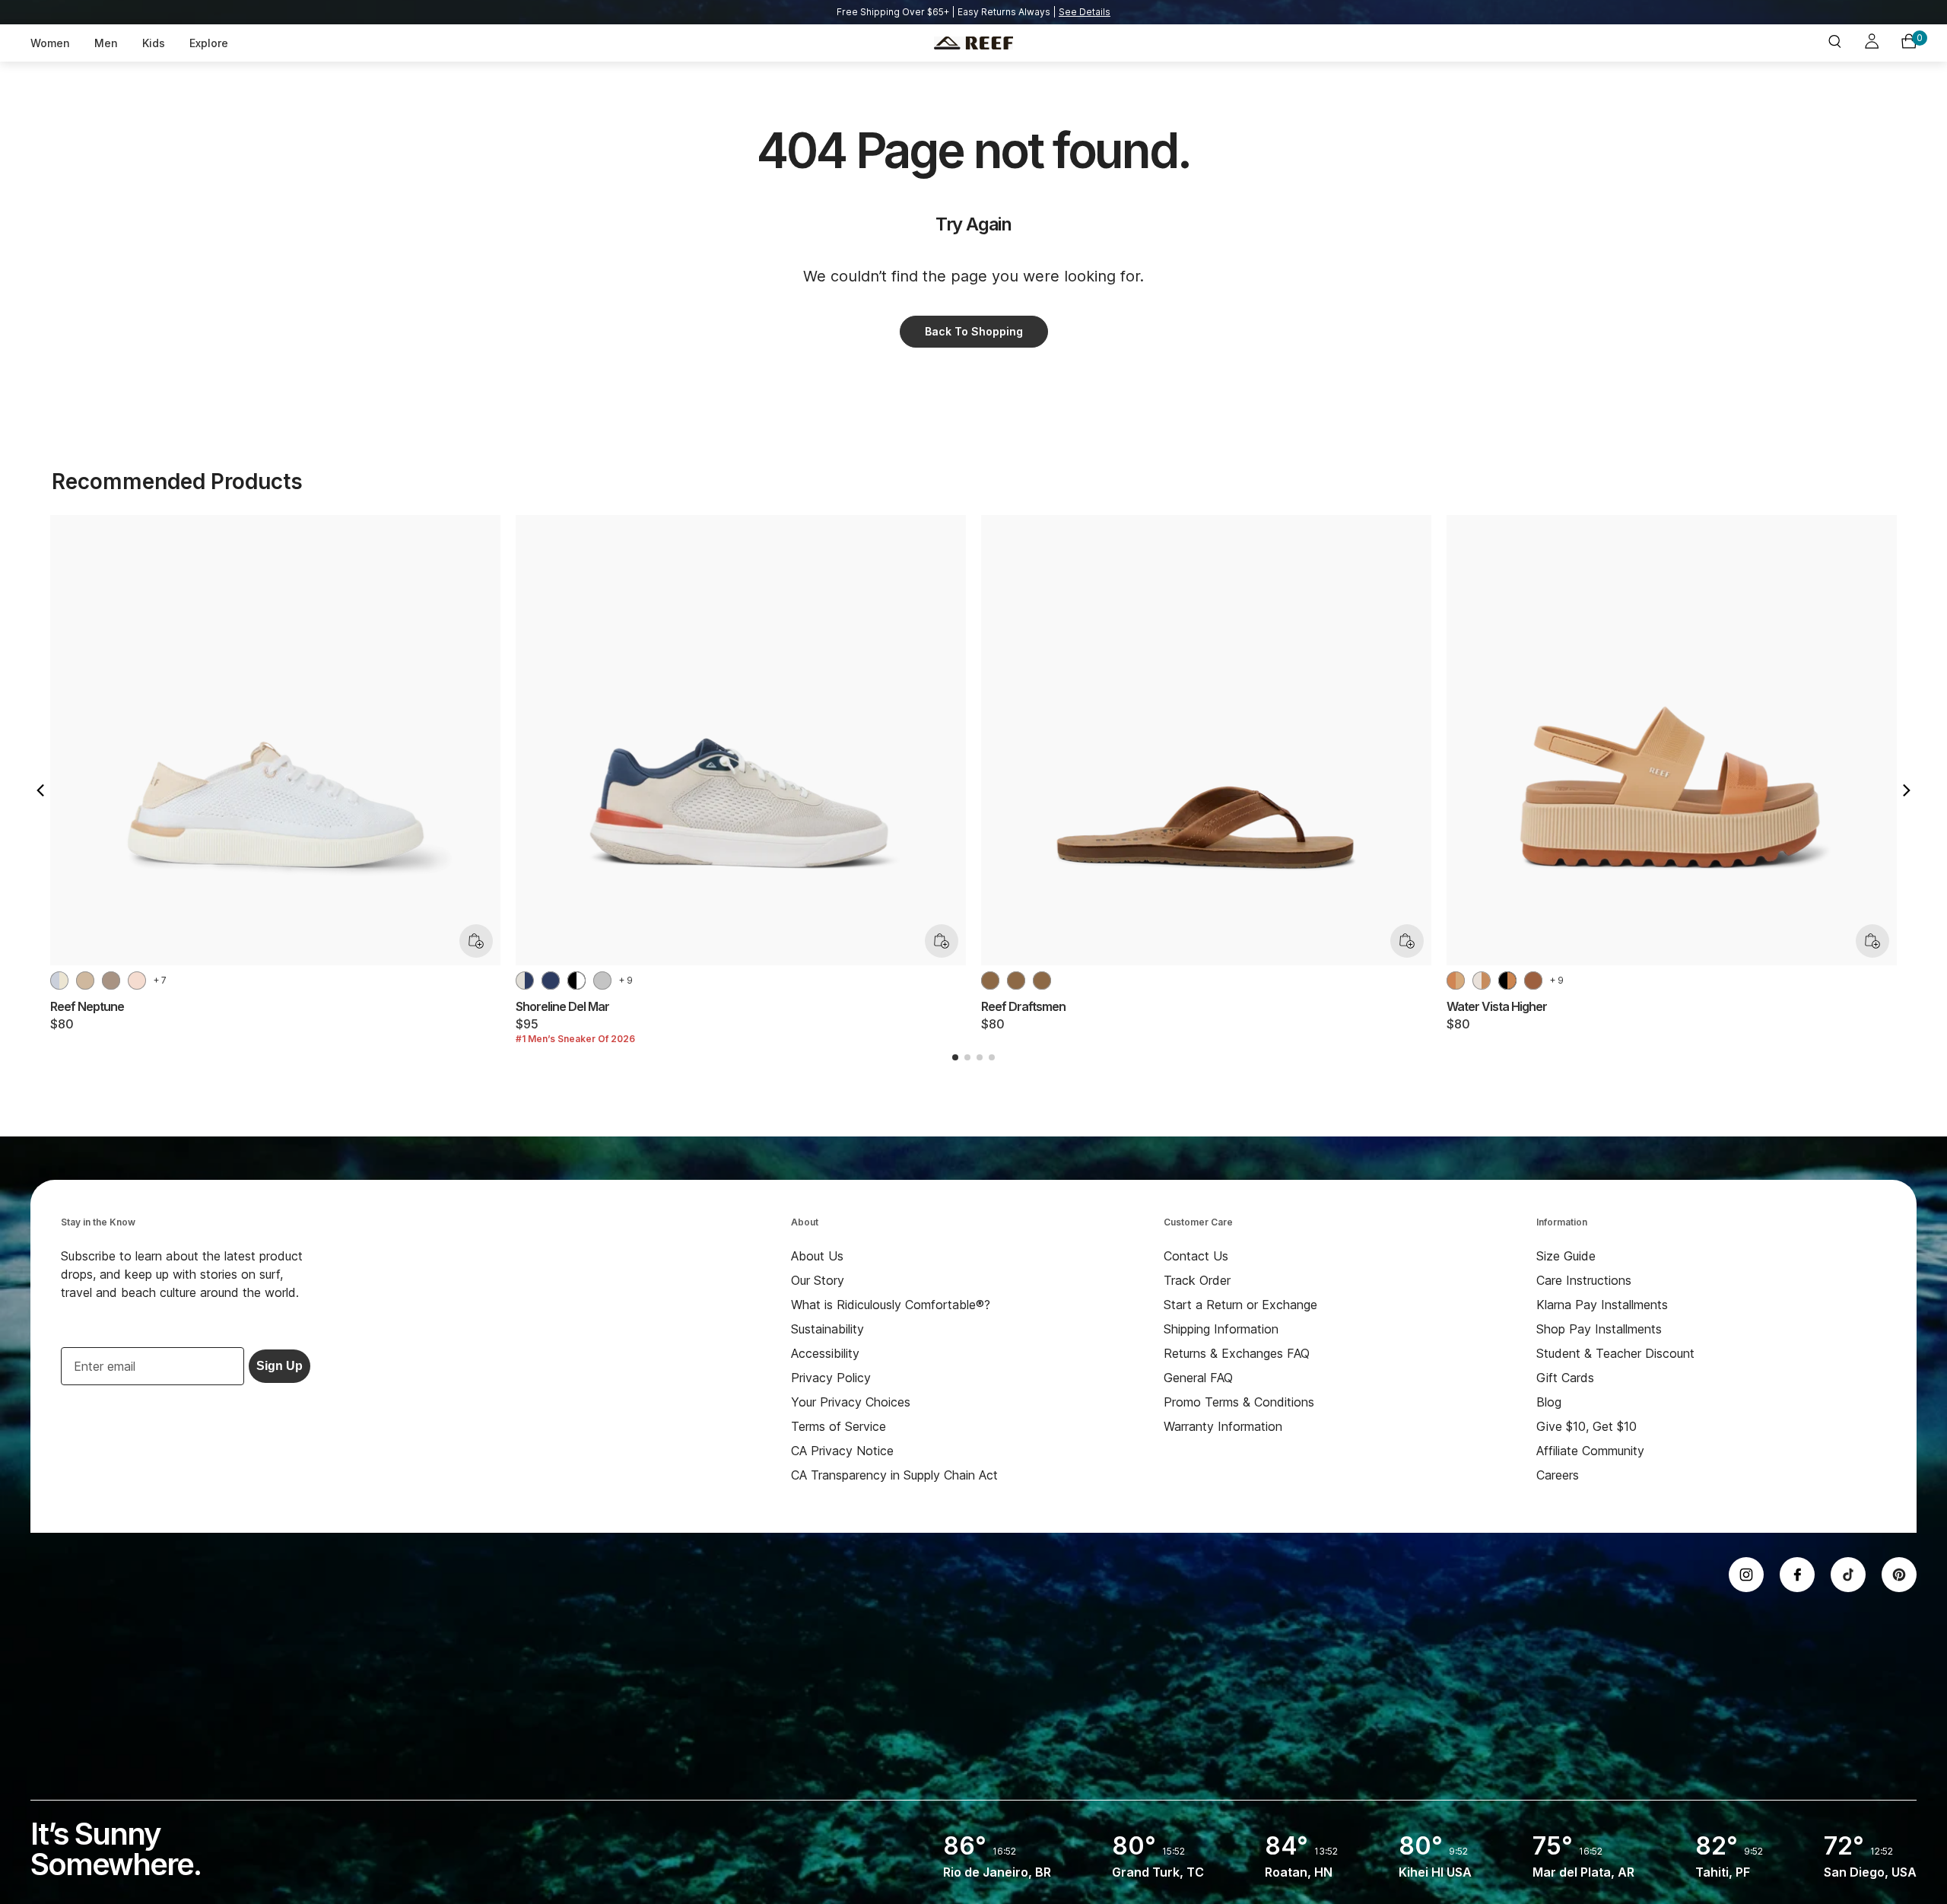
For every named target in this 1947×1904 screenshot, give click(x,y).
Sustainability (827, 1329)
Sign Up (280, 1366)
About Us (817, 1256)
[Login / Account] (1872, 43)
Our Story (818, 1280)
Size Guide (1566, 1256)
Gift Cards (1565, 1378)
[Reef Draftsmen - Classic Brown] (1042, 981)
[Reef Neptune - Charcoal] (111, 981)
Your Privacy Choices (851, 1402)
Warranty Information (1223, 1426)
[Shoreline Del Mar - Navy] (551, 981)
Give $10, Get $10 (1587, 1426)
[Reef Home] (974, 43)
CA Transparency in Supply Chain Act (894, 1475)
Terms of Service (839, 1426)
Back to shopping (974, 331)
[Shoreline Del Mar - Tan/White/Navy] (525, 981)
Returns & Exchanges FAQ (1237, 1353)
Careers (1558, 1475)
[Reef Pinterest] (1899, 1575)
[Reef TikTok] (1848, 1575)
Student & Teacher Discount (1615, 1353)
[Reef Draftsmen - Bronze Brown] (990, 981)
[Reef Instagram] (1746, 1575)
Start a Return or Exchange (1240, 1305)
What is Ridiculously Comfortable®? (891, 1305)
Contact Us (1196, 1256)
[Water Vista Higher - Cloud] (1482, 981)
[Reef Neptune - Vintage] (85, 981)
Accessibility (825, 1353)
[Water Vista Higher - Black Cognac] (1507, 981)
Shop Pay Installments (1599, 1329)
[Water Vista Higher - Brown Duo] (1456, 981)
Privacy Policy (831, 1378)
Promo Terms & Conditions (1239, 1402)
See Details (1085, 12)
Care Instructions (1584, 1280)
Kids (154, 43)
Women (50, 43)
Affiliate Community (1590, 1451)
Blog (1549, 1402)
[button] (40, 790)
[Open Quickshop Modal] (476, 941)
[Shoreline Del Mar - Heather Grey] (602, 981)
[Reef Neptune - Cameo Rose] (137, 981)
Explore (209, 43)
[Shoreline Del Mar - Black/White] (576, 981)
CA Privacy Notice (842, 1451)
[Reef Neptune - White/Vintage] (59, 981)
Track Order (1197, 1280)
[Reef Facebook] (1797, 1575)
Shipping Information (1221, 1329)
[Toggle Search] (1834, 43)
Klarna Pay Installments (1602, 1305)
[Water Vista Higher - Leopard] (1533, 981)
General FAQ (1198, 1378)
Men (106, 43)
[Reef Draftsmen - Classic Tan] (1016, 981)
